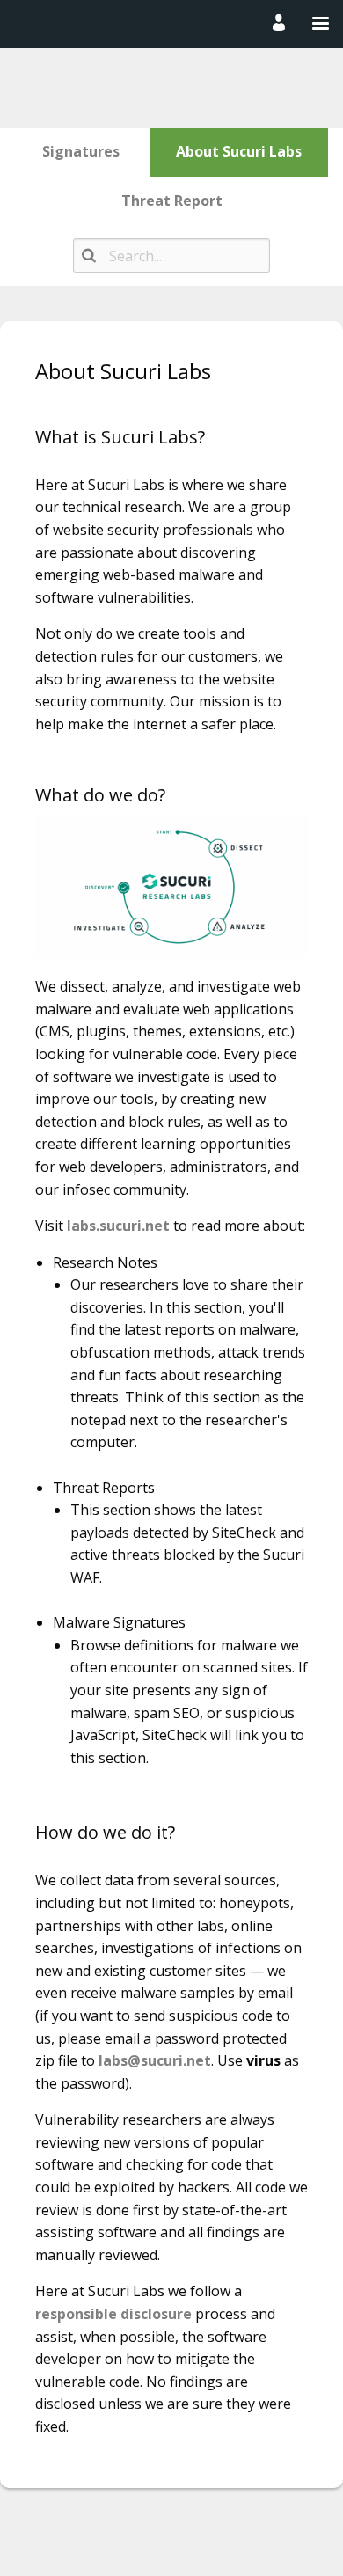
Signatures (81, 151)
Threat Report (172, 201)
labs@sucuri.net (155, 2060)
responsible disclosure (113, 2314)
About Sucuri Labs (239, 151)
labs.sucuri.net (118, 1226)
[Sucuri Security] (168, 23)
